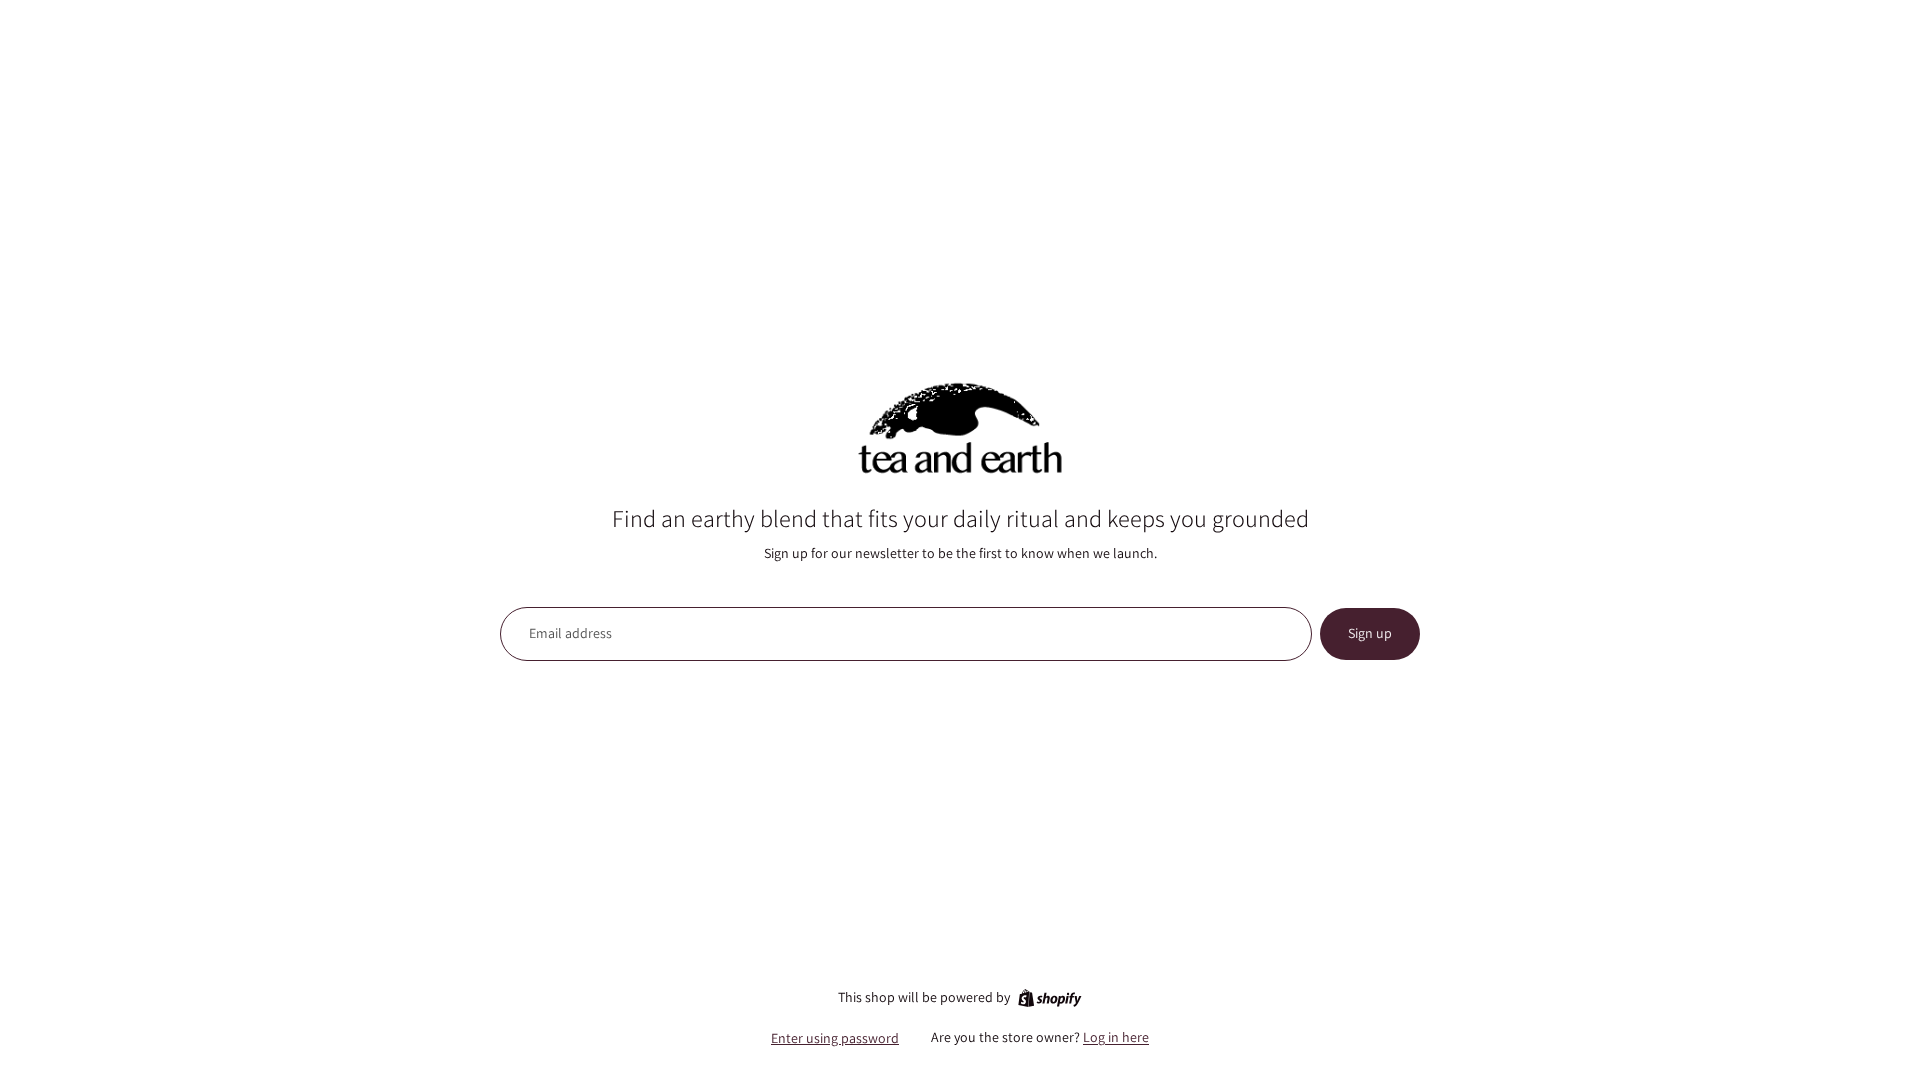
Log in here (1116, 1037)
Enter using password (835, 1038)
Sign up (1370, 633)
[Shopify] (1049, 998)
